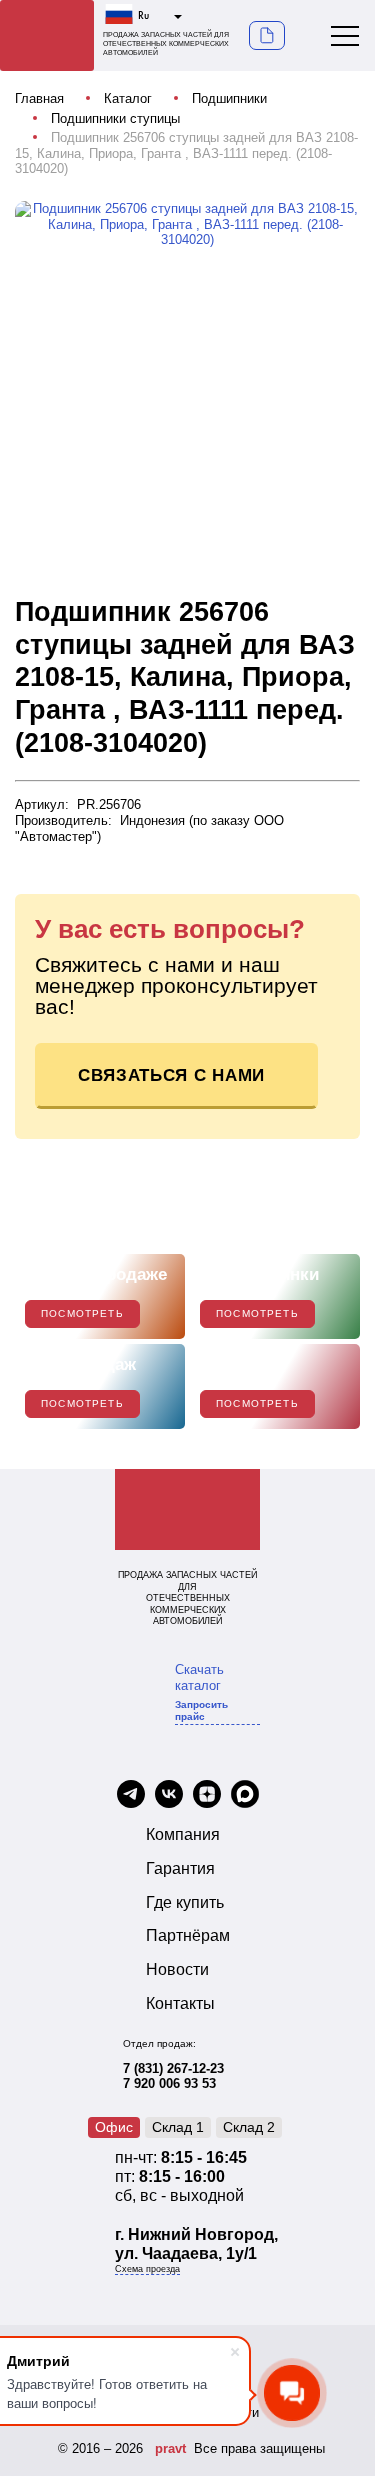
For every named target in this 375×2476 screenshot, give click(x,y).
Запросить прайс (201, 1710)
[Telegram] (131, 1796)
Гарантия (180, 1868)
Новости (177, 1969)
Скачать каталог (199, 1677)
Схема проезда (147, 2269)
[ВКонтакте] (169, 1796)
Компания (183, 1834)
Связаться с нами (171, 1075)
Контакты (180, 2003)
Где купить (185, 1902)
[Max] (245, 1796)
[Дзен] (207, 1796)
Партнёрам (188, 1935)
